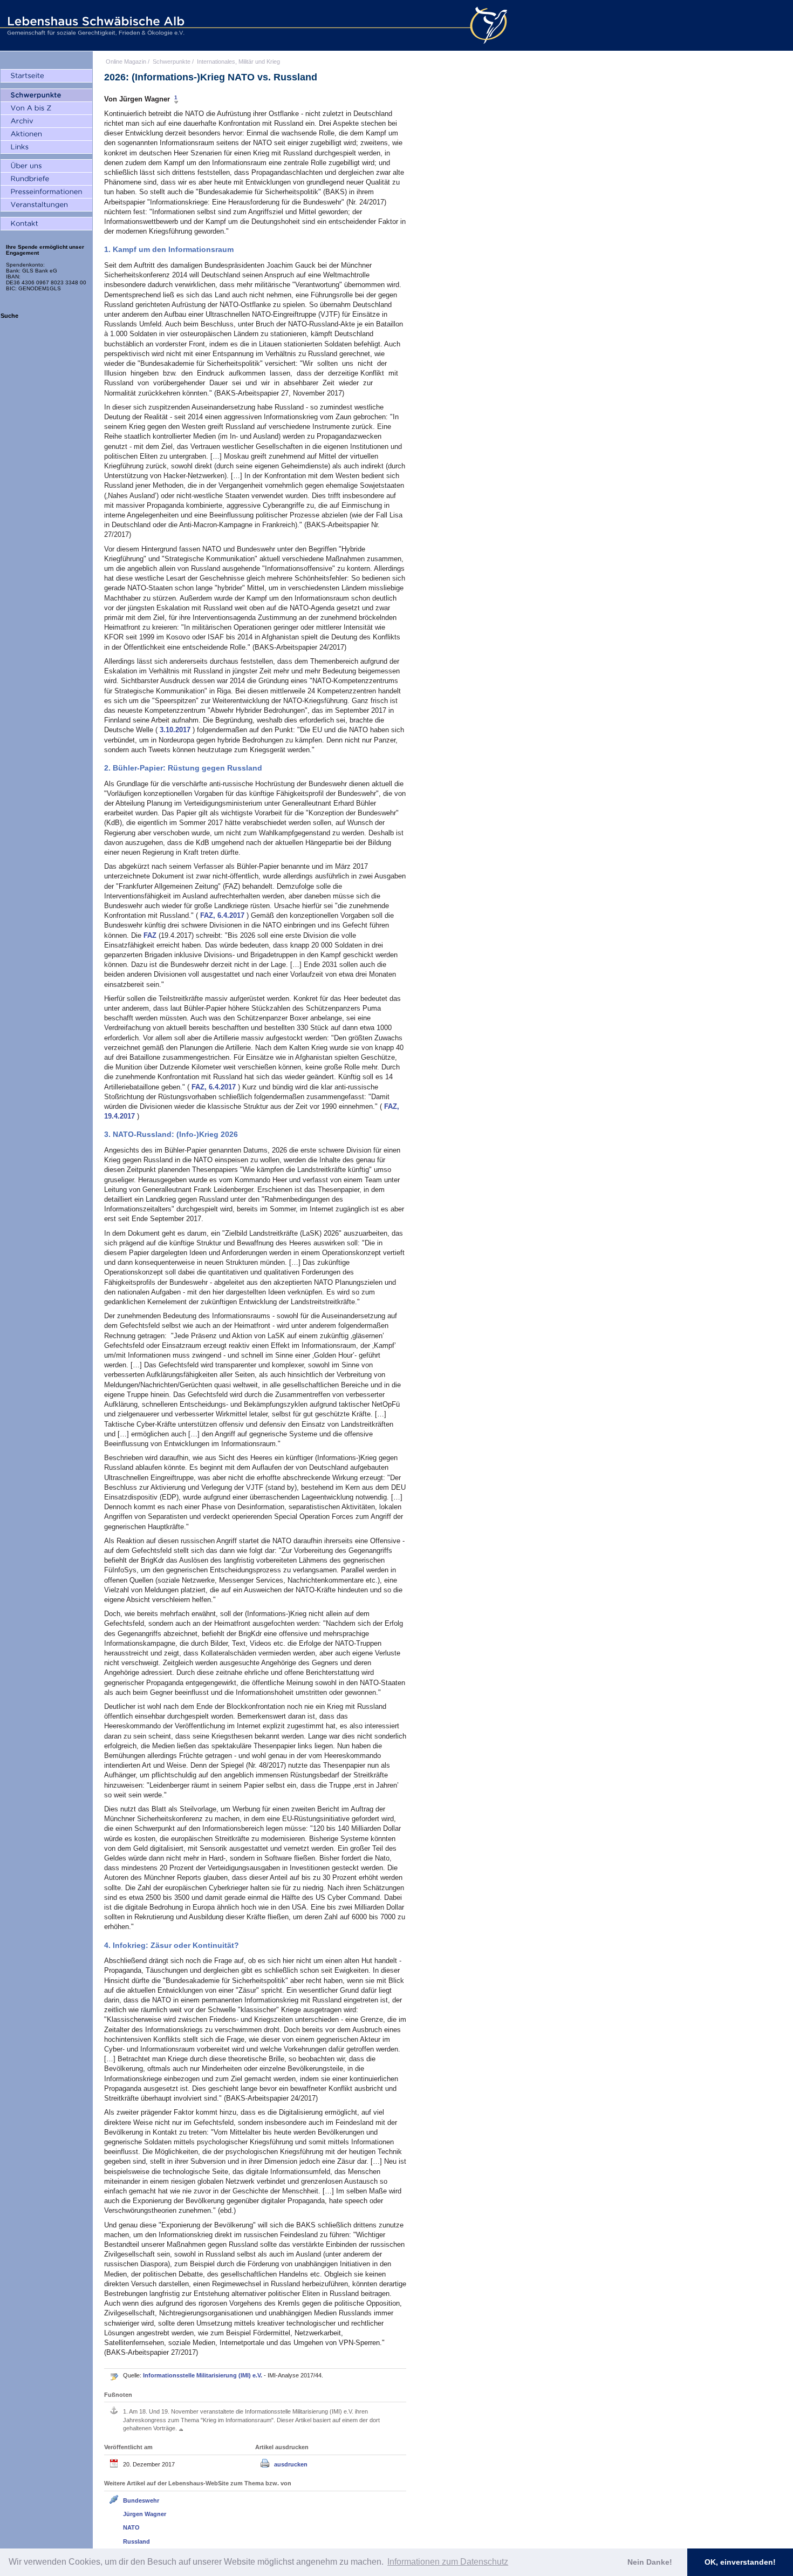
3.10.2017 (176, 730)
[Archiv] (46, 121)
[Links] (46, 147)
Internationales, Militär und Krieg (238, 62)
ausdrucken (291, 2464)
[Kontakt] (46, 224)
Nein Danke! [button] (650, 2562)
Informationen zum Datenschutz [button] (448, 2562)
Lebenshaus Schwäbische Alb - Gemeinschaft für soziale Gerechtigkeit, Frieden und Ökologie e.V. (94, 25)
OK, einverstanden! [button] (740, 2562)
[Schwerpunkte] (46, 96)
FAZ (151, 935)
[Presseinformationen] (46, 192)
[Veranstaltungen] (46, 205)
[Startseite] (46, 76)
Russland (136, 2541)
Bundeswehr (141, 2500)
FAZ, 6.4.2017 (223, 915)
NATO (131, 2527)
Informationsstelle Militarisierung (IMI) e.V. (203, 2375)
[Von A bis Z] (46, 108)
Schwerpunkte (172, 62)
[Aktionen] (46, 134)
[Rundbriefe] (46, 179)
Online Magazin (126, 62)
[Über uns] (46, 166)
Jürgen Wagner (145, 2514)
